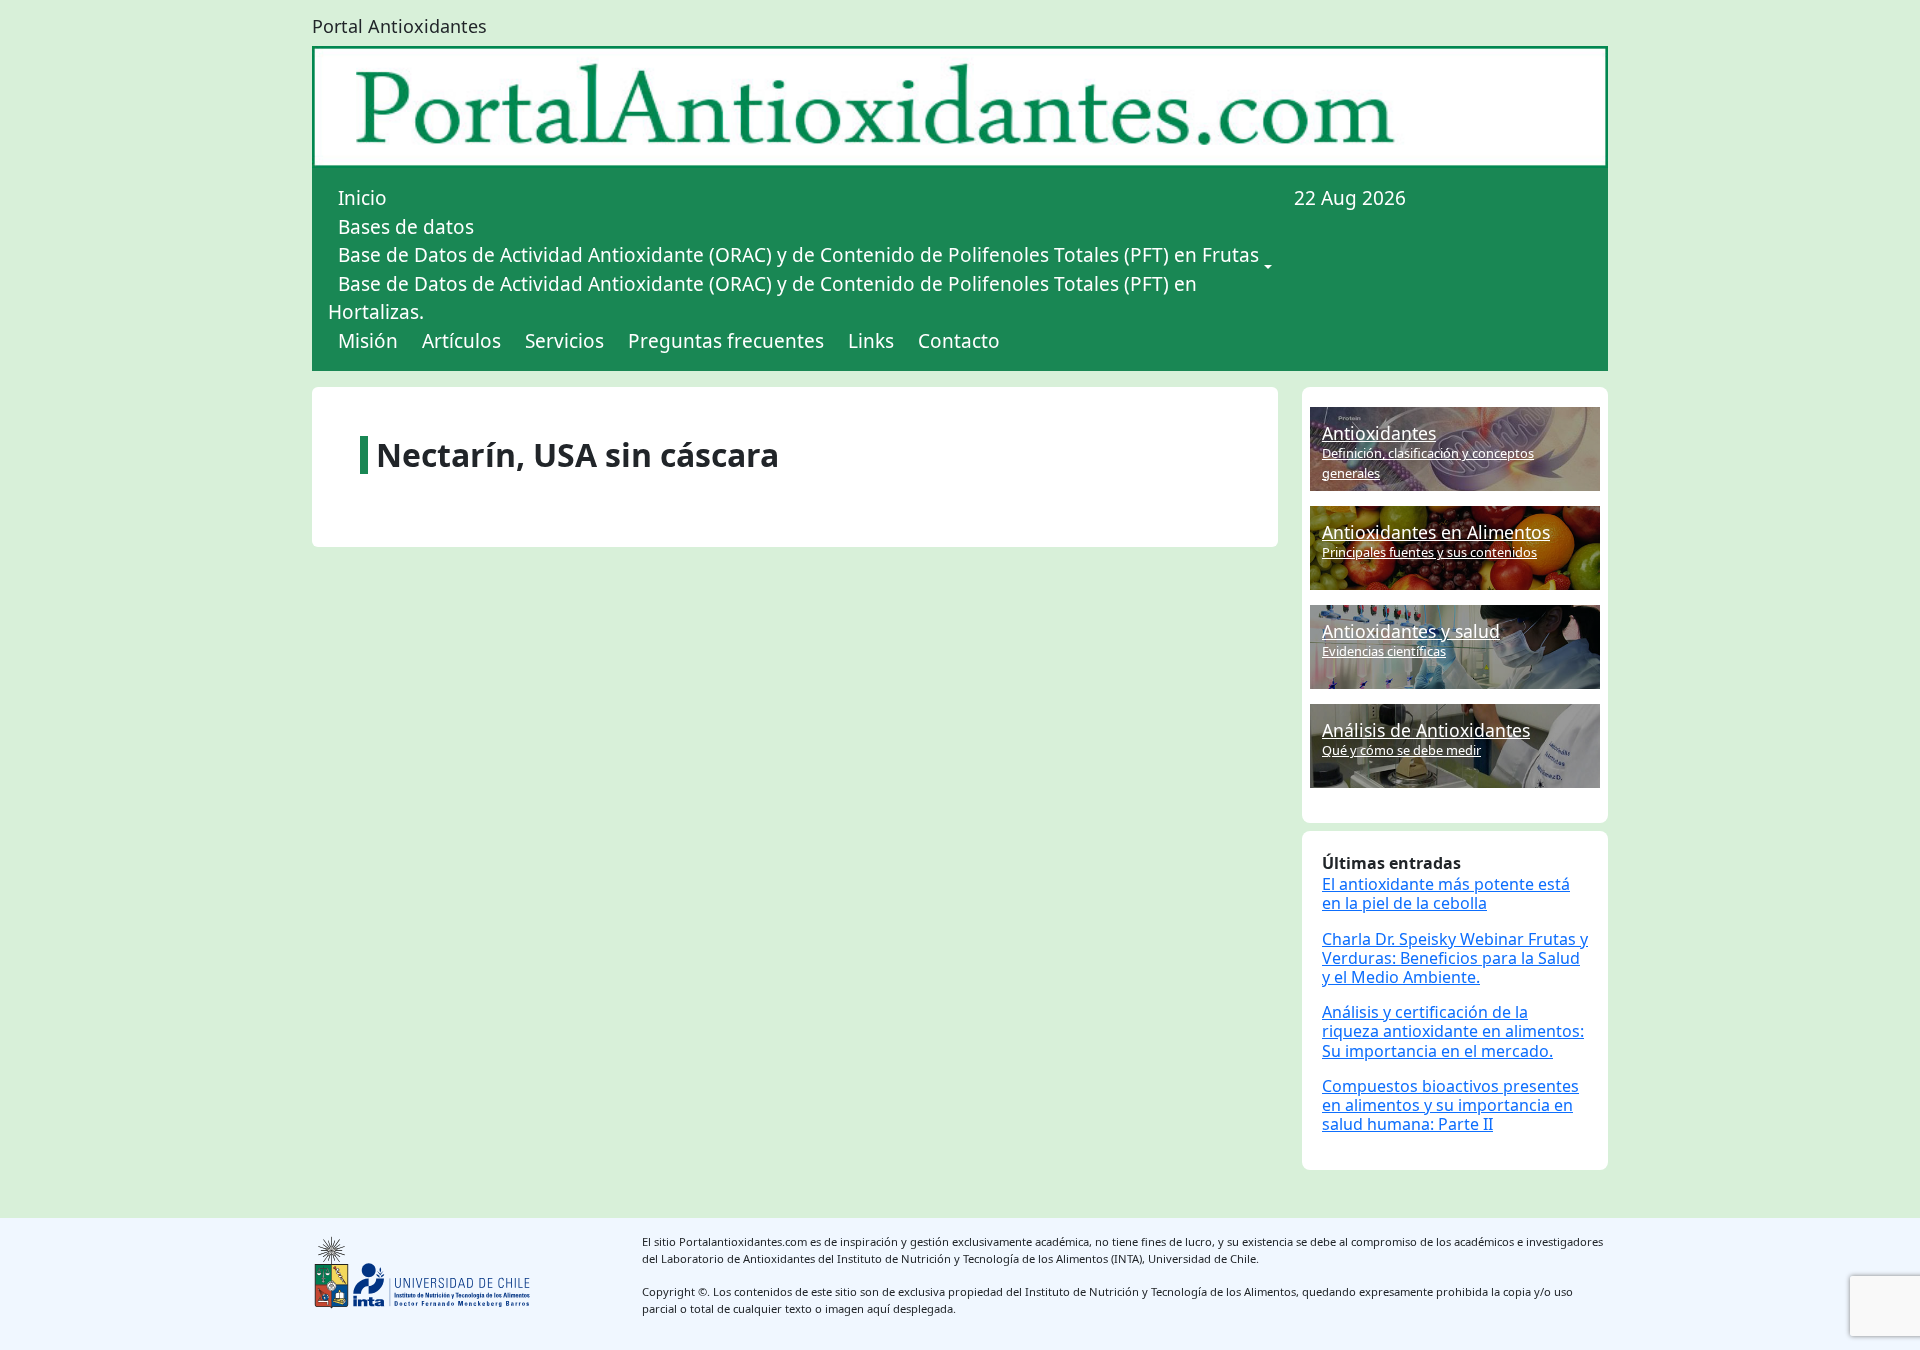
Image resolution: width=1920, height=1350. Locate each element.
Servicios (564, 341)
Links (871, 341)
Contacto (959, 341)
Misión (368, 341)
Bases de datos (406, 227)
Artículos (461, 341)
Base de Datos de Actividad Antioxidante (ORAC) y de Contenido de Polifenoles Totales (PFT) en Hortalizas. (762, 298)
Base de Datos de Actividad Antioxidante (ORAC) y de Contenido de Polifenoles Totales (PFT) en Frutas (798, 255)
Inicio (362, 198)
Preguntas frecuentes (726, 341)
